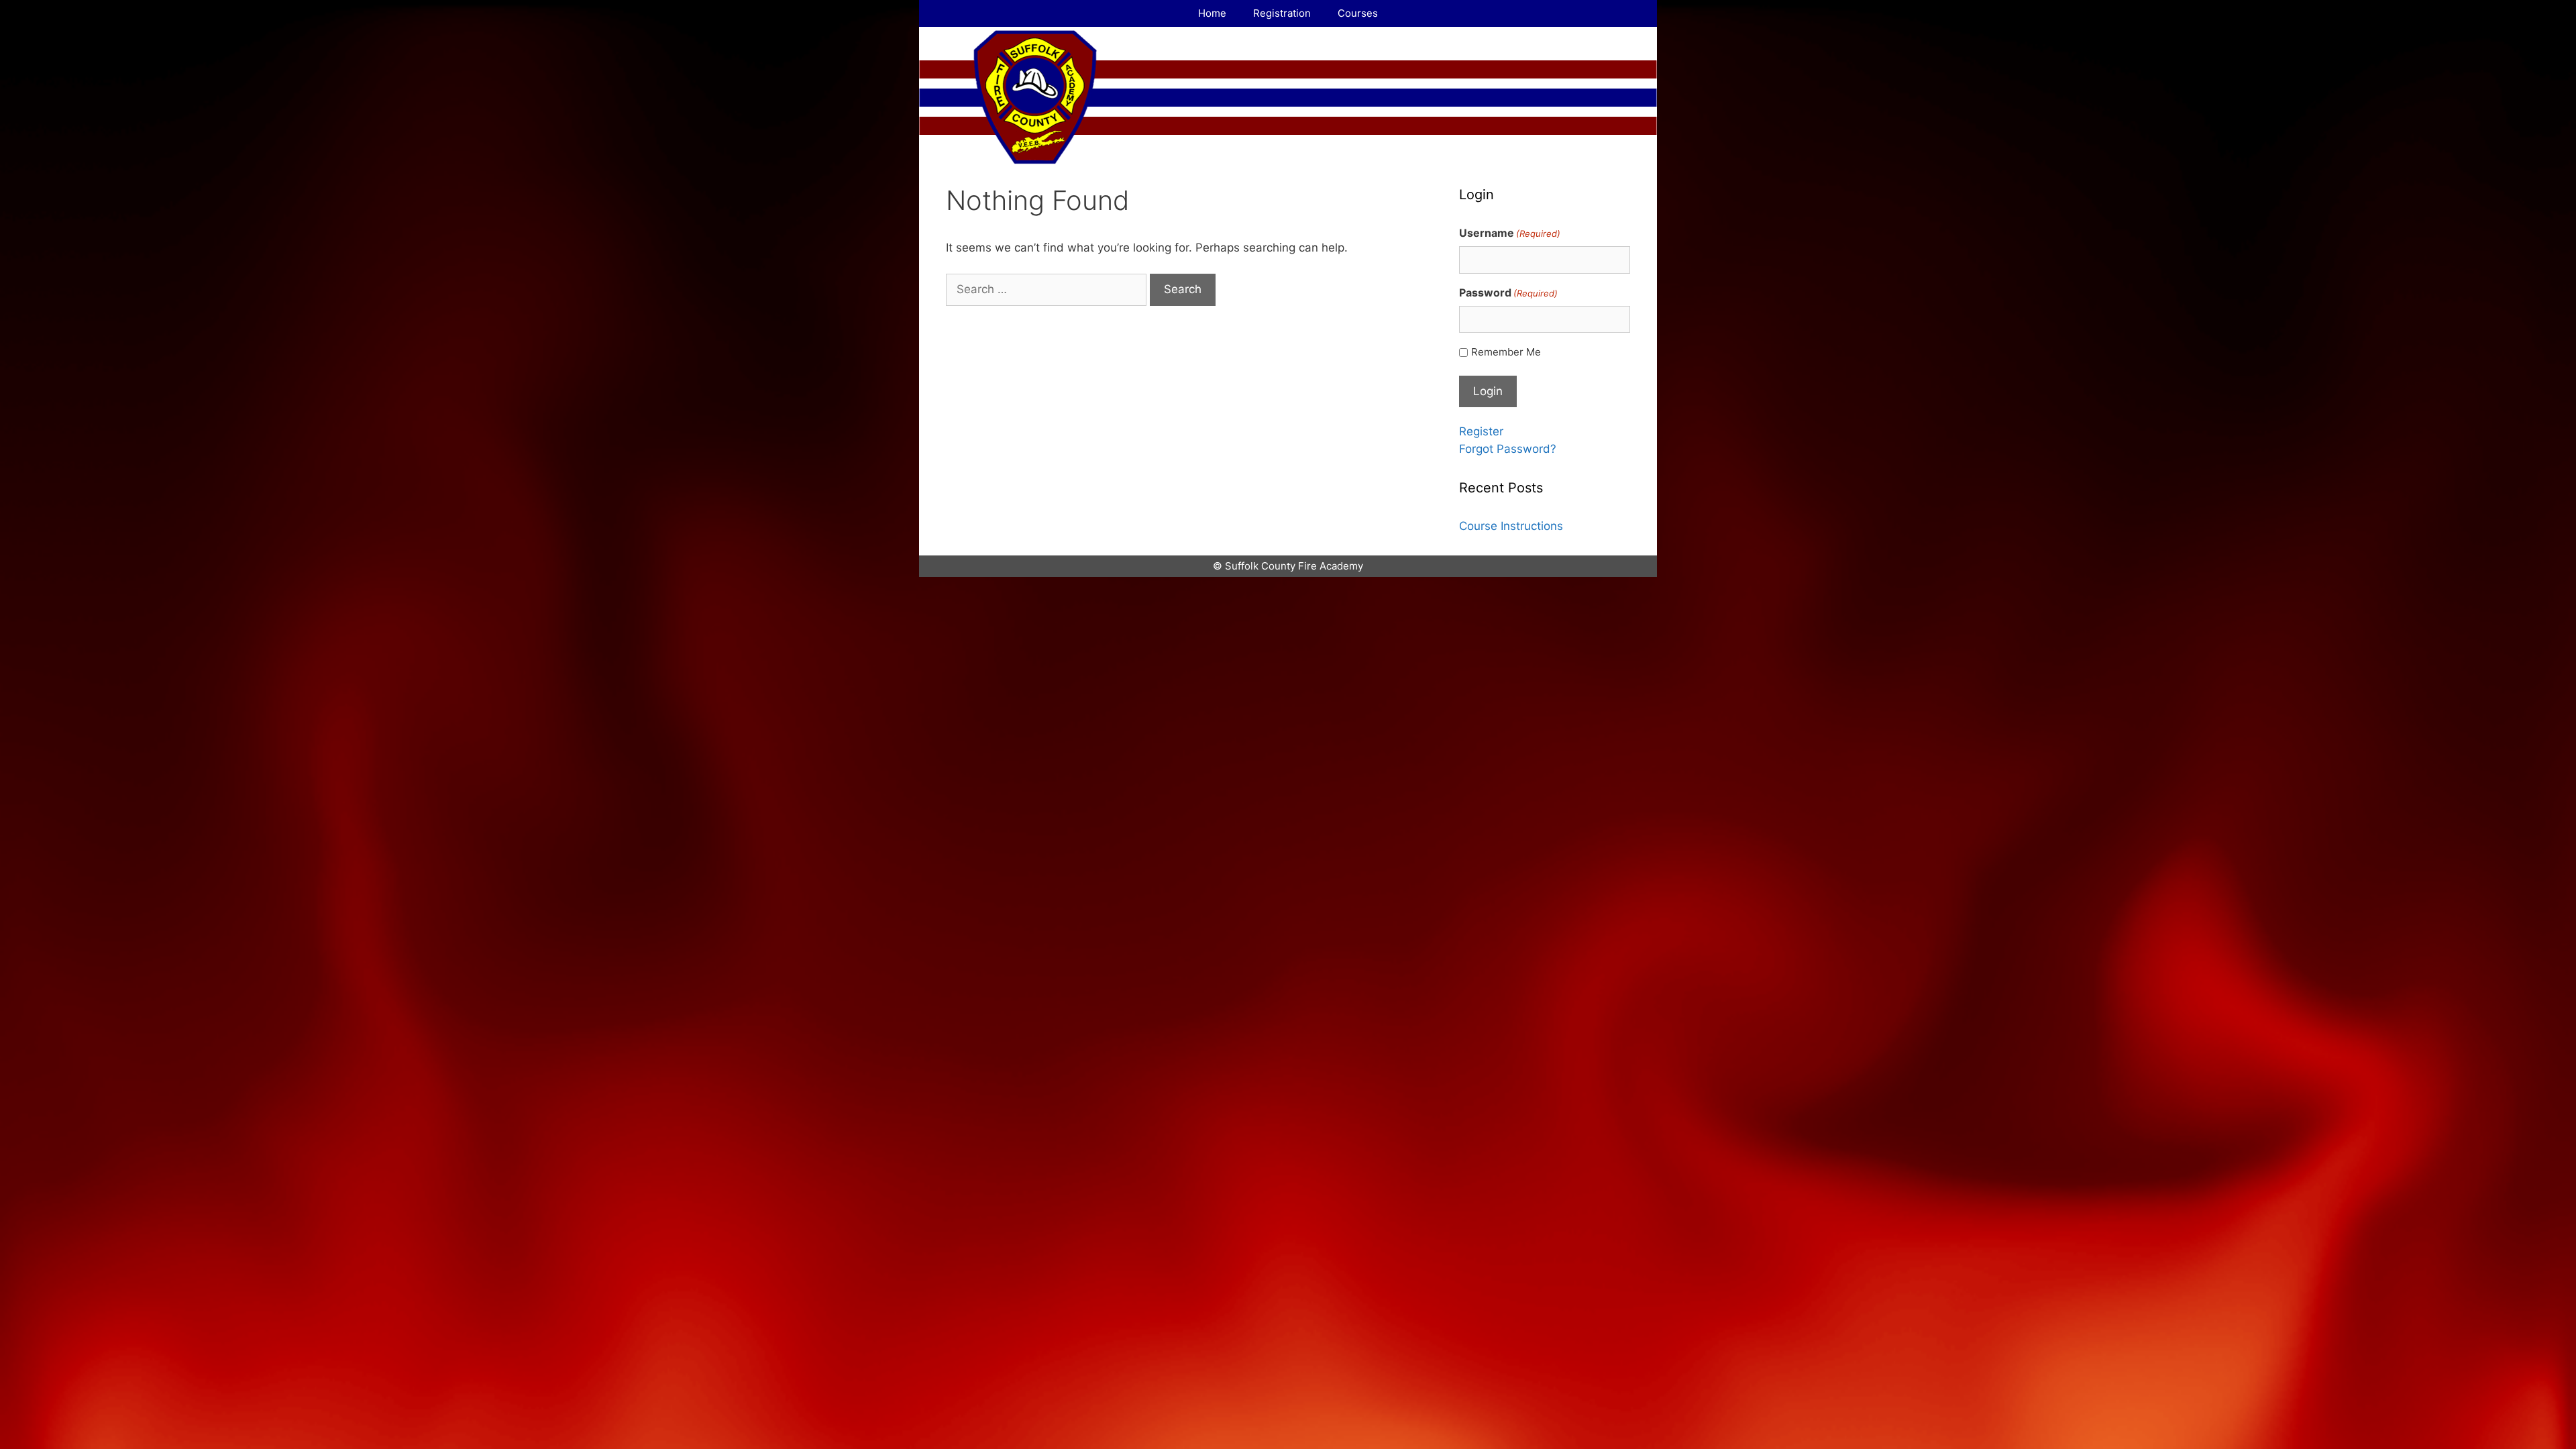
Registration (1282, 13)
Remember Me (1506, 352)
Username (1510, 233)
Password (1508, 292)
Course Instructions (1511, 526)
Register (1481, 431)
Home (1212, 13)
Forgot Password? (1508, 449)
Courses (1358, 13)
